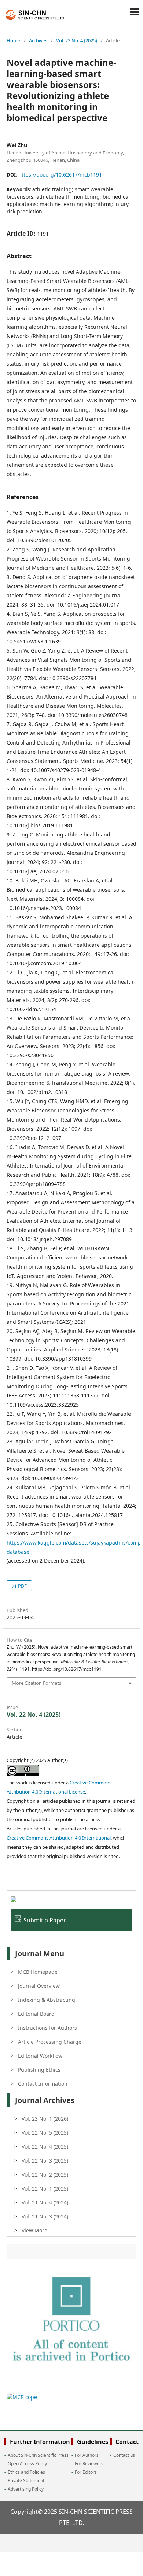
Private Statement (26, 2481)
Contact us (124, 2455)
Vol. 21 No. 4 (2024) (45, 2202)
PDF (22, 1586)
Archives (38, 40)
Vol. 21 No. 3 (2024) (45, 2216)
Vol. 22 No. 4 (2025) (77, 40)
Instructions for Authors (47, 2028)
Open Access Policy (27, 2464)
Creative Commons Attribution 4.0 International (59, 1838)
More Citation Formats (36, 1683)
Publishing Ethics (39, 2070)
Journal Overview (39, 1986)
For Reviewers (89, 2464)
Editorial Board (36, 2014)
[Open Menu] (135, 12)
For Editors (86, 2472)
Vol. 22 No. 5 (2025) (45, 2133)
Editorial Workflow (40, 2056)
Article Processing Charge (50, 2042)
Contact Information (43, 2084)
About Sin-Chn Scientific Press (38, 2455)
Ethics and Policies (26, 2472)
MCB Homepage (38, 1972)
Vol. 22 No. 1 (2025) (45, 2188)
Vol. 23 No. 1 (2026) (45, 2119)
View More (34, 2230)
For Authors (87, 2455)
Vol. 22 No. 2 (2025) (45, 2175)
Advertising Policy (26, 2489)
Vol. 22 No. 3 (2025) (45, 2161)
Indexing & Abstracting (47, 2000)
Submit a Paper (45, 1920)
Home (13, 40)
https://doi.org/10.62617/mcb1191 (60, 175)
